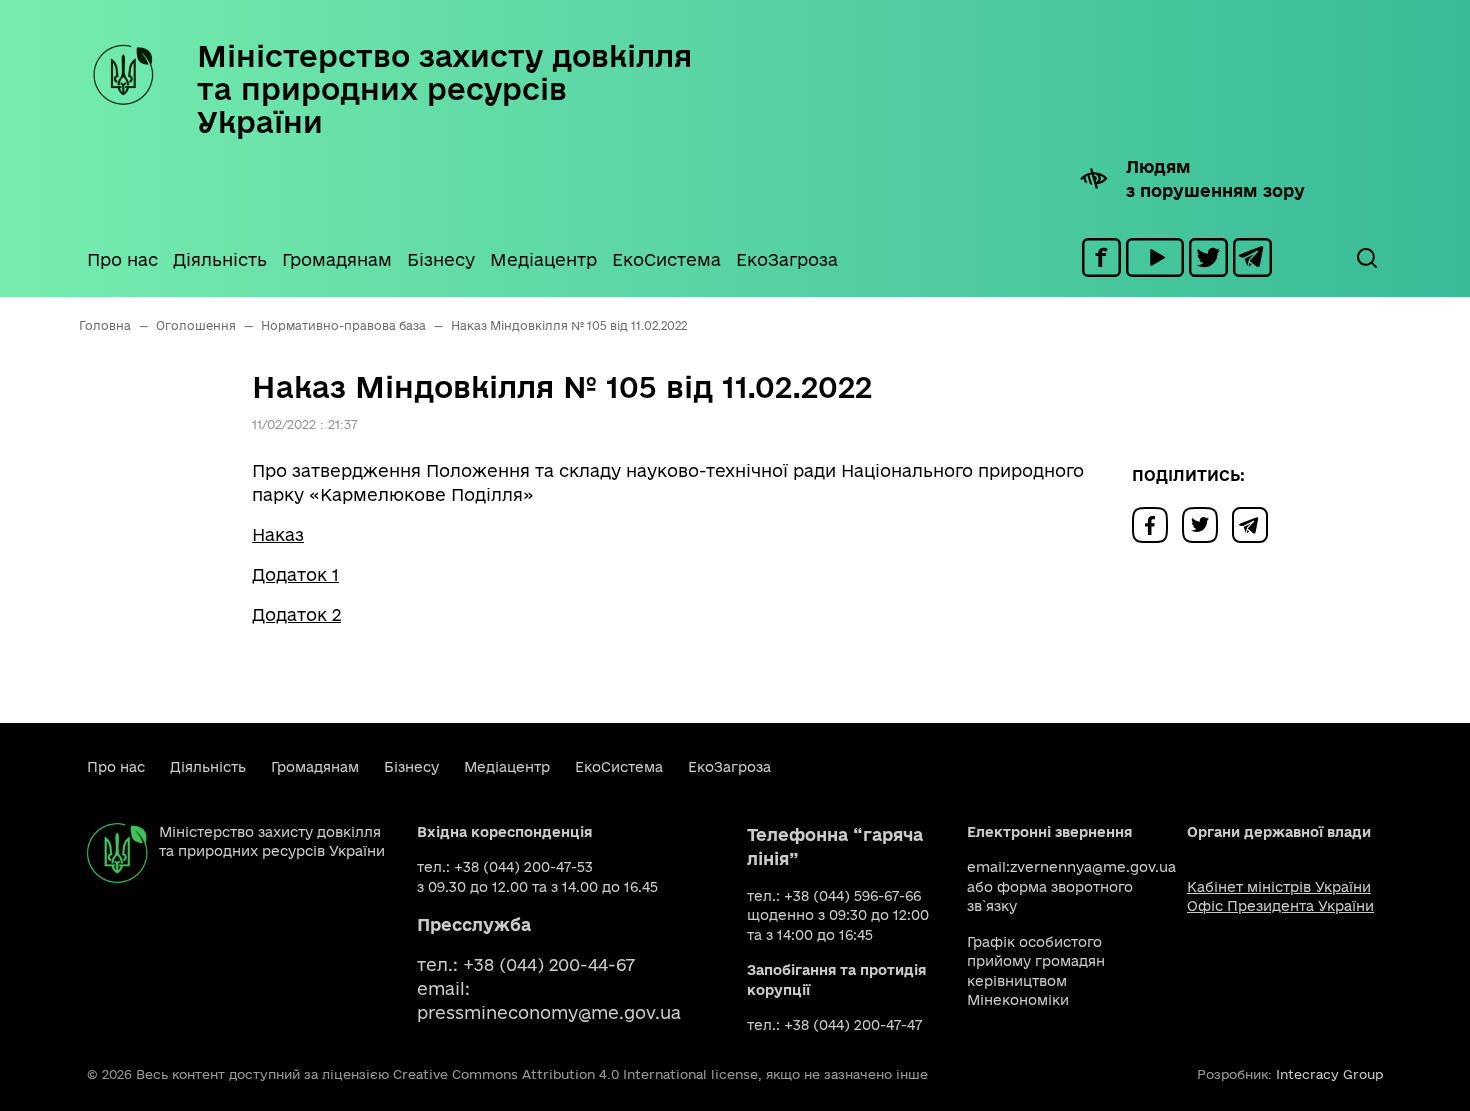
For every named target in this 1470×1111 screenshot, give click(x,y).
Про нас (122, 259)
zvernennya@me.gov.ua (1093, 867)
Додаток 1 (295, 574)
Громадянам (337, 259)
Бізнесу (441, 259)
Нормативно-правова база (343, 325)
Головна (105, 325)
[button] (1366, 258)
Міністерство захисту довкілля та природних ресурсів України (444, 88)
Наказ (278, 534)
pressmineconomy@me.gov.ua (549, 1012)
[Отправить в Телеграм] (1255, 523)
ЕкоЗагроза (787, 259)
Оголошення (196, 325)
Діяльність (220, 259)
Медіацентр (543, 259)
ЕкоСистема (666, 259)
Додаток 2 (296, 614)
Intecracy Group (1329, 1074)
